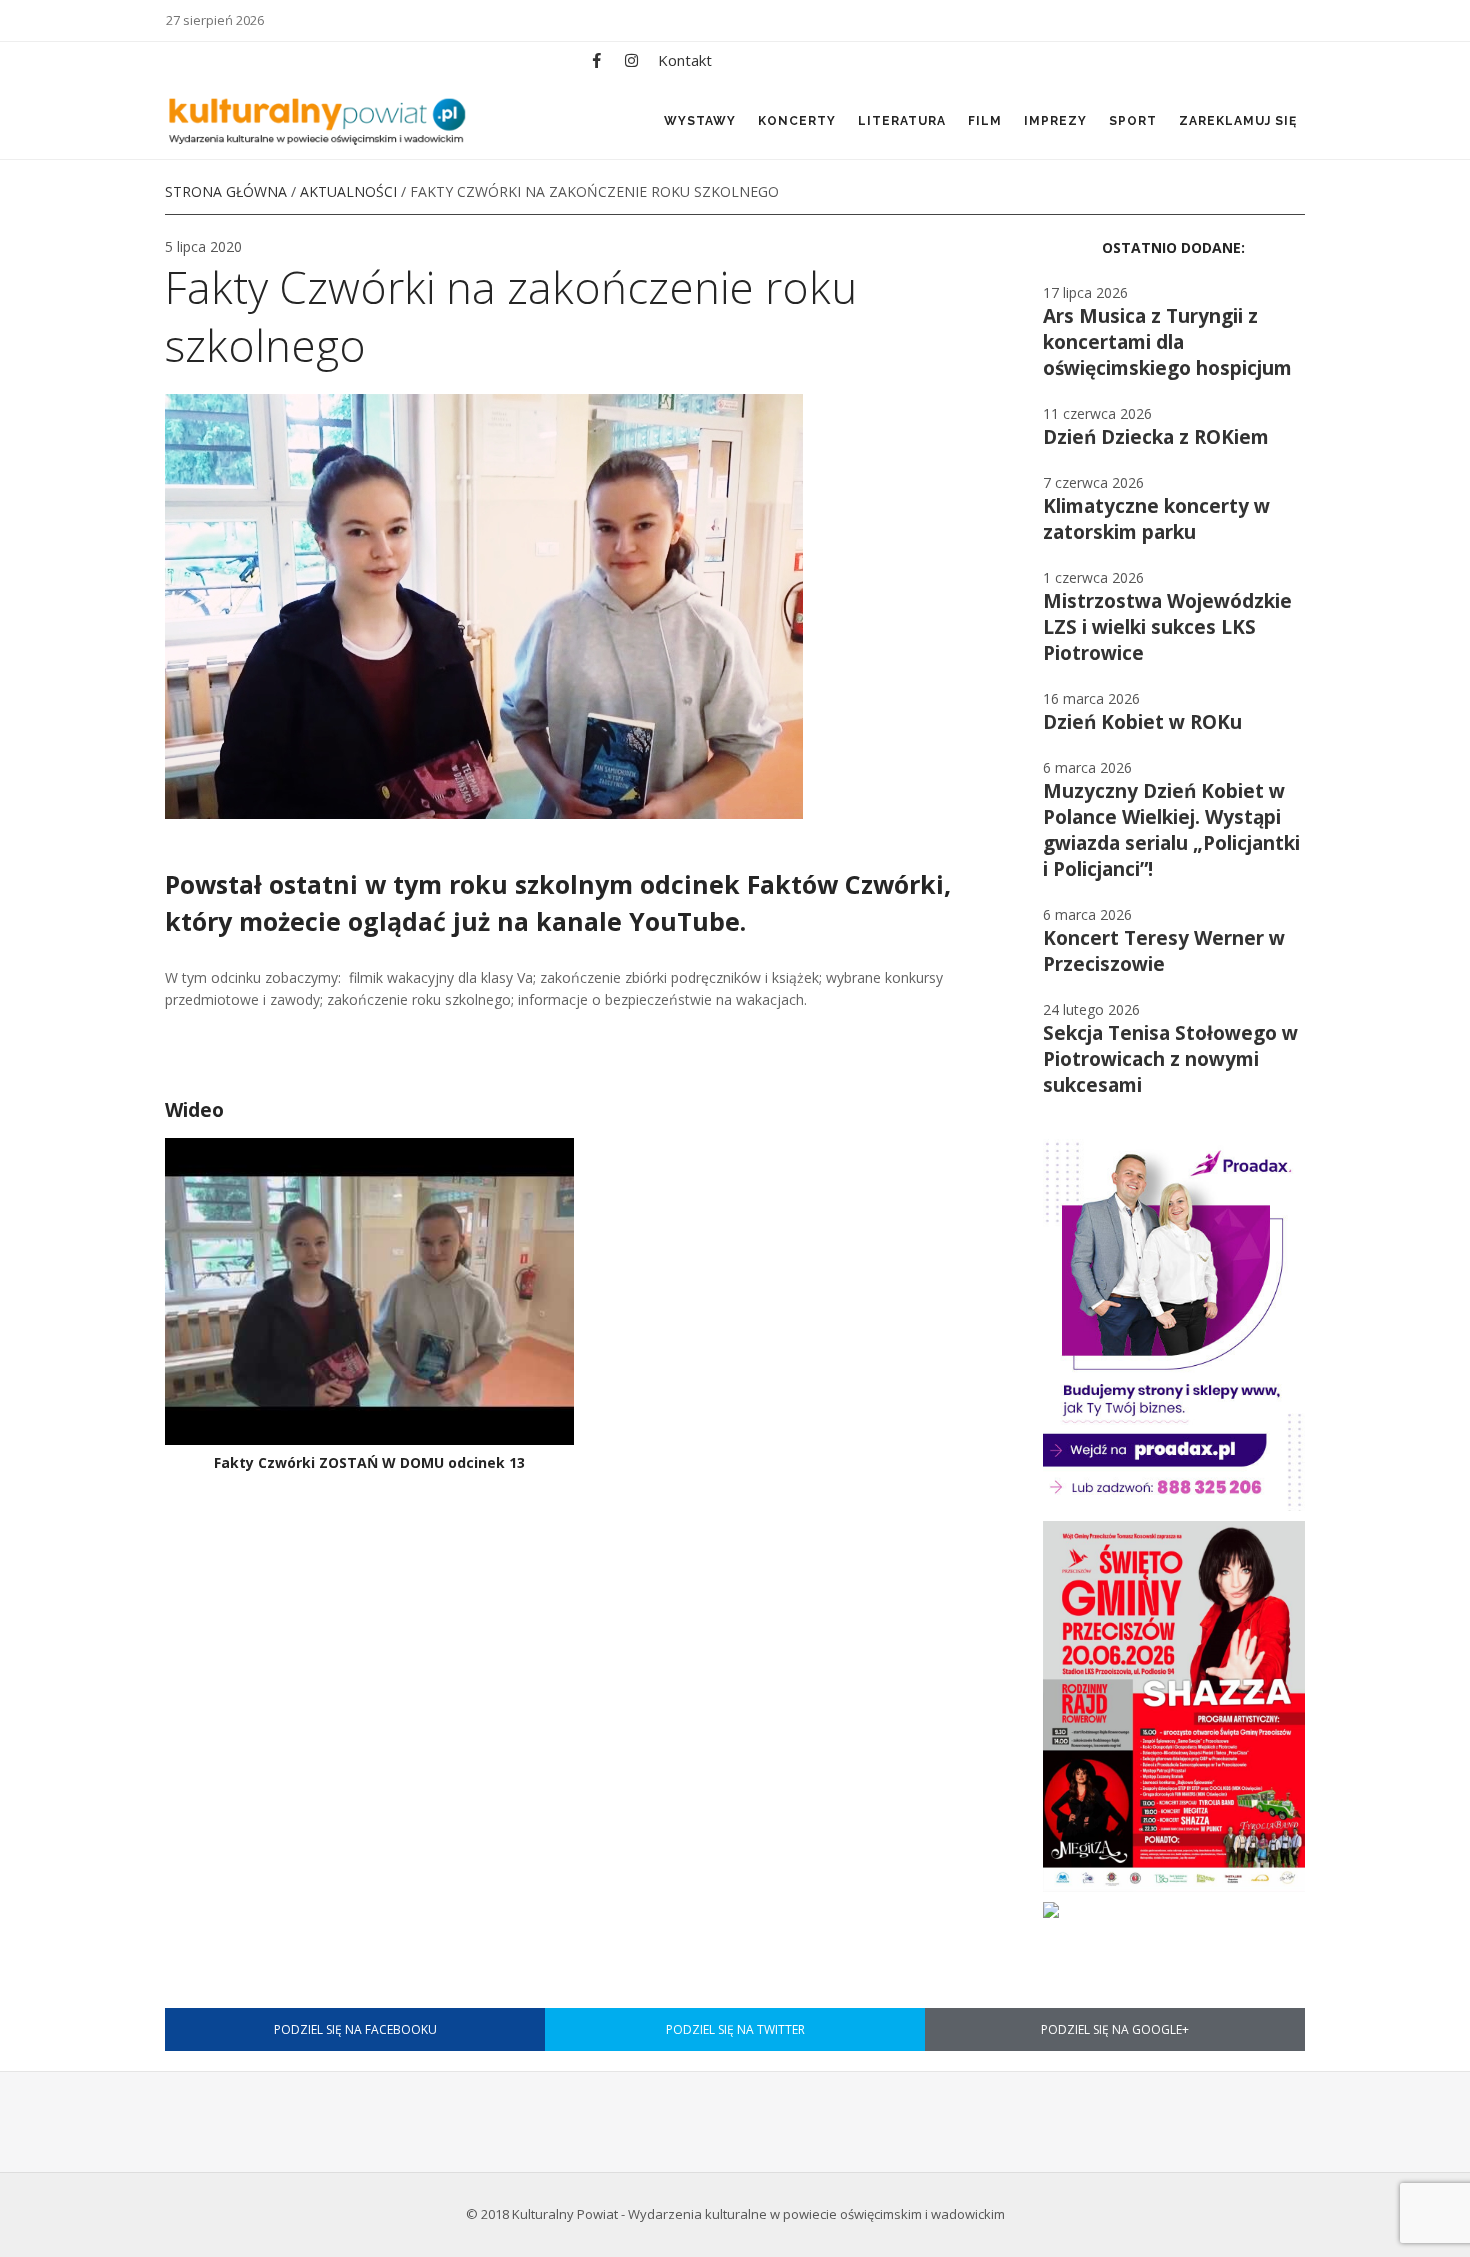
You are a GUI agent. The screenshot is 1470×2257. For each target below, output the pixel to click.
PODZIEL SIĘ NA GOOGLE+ (1115, 2029)
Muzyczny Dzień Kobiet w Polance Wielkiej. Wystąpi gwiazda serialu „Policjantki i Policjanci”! (1171, 830)
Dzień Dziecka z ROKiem (1156, 437)
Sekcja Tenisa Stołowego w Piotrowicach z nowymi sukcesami (1170, 1059)
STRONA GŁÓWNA (226, 191)
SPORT (1133, 121)
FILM (985, 121)
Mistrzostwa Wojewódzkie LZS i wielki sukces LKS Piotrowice (1167, 627)
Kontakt (685, 60)
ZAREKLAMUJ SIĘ (1238, 121)
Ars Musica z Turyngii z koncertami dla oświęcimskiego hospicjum (1167, 342)
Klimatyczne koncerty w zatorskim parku (1156, 519)
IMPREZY (1055, 121)
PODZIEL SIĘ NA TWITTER (735, 2029)
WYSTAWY (700, 121)
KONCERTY (797, 121)
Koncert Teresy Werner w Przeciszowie (1164, 951)
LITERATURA (902, 121)
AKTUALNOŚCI (348, 191)
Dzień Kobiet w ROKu (1142, 722)
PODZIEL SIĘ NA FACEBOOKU (355, 2029)
